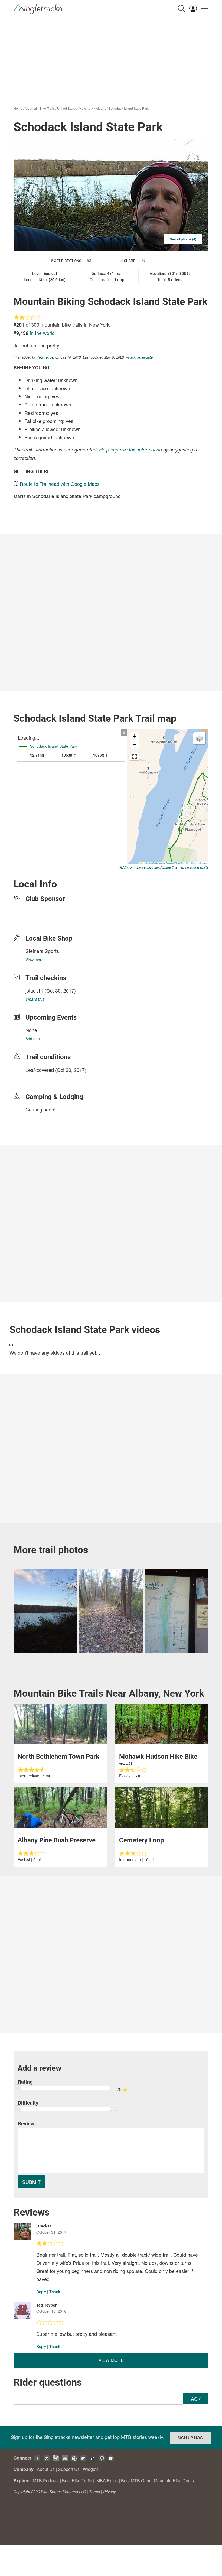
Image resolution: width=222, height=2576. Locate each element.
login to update (38, 1078)
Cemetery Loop (142, 1840)
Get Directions (68, 260)
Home (18, 108)
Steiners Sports (42, 951)
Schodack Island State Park (129, 108)
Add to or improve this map (139, 867)
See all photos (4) (183, 239)
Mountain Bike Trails (40, 108)
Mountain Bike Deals (174, 2481)
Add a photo (103, 260)
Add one (33, 1039)
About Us (46, 2469)
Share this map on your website (185, 867)
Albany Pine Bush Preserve (57, 1840)
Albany (101, 108)
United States (67, 108)
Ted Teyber (46, 357)
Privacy (109, 2492)
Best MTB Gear (136, 2481)
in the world (42, 333)
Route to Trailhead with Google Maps (60, 484)
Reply (41, 2292)
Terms (94, 2492)
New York (86, 108)
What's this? (36, 999)
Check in (154, 260)
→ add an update (139, 357)
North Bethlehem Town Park (58, 1757)
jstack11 (34, 990)
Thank (55, 2292)
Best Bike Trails (77, 2481)
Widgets (91, 2469)
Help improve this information (130, 449)
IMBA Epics (107, 2481)
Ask (196, 2399)
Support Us (69, 2469)
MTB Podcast (46, 2481)
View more (35, 960)
